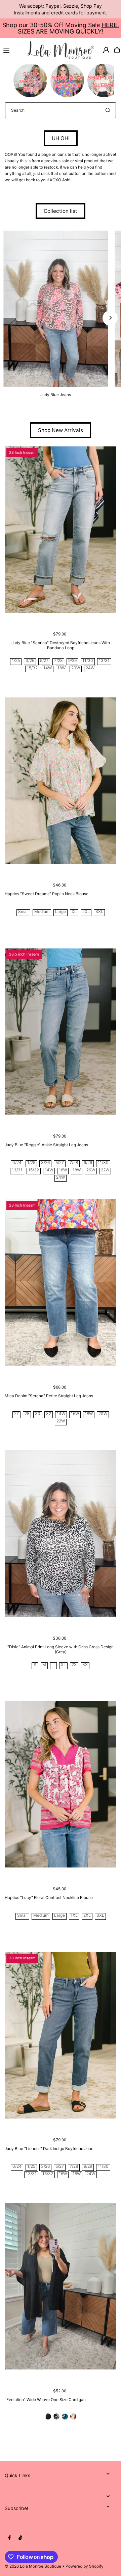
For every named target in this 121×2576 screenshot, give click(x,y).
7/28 (58, 661)
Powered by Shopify (85, 2566)
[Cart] (117, 50)
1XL (74, 1916)
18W (62, 668)
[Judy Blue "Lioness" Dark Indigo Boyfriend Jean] (60, 2035)
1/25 (16, 661)
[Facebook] (9, 2538)
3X (85, 1665)
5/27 (44, 661)
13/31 (104, 661)
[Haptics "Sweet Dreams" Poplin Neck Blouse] (60, 780)
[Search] (108, 110)
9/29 (72, 661)
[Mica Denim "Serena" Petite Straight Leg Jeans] (60, 1282)
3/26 (30, 661)
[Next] (110, 318)
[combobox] (61, 110)
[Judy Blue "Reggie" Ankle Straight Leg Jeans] (60, 1031)
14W (48, 668)
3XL (99, 912)
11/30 (88, 661)
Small (23, 912)
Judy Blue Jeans (56, 395)
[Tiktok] (20, 2538)
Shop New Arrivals (61, 430)
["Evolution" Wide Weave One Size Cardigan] (60, 2286)
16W (63, 1170)
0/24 (17, 1163)
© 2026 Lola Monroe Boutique (33, 2566)
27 (16, 1414)
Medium (42, 912)
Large (61, 912)
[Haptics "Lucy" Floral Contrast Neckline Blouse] (60, 1785)
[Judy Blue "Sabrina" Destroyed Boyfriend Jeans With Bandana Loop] (60, 530)
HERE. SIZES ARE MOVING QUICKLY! (68, 28)
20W (76, 668)
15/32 (32, 668)
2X (74, 1665)
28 (27, 1414)
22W (105, 1170)
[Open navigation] (12, 50)
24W (90, 668)
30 (38, 1414)
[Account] (106, 50)
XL (74, 912)
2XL (86, 912)
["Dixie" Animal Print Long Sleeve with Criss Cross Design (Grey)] (60, 1534)
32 (49, 1414)
